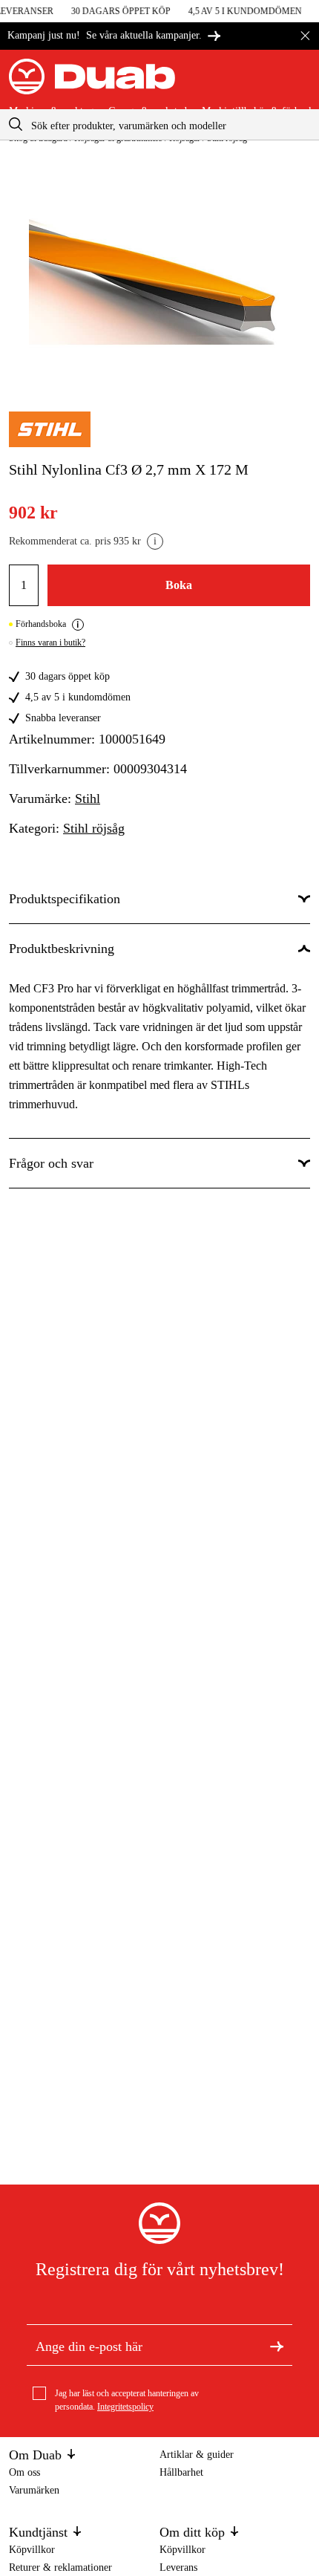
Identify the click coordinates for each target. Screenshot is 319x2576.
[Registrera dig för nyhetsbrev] (277, 2345)
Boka (179, 585)
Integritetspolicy (125, 2407)
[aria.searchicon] (16, 124)
